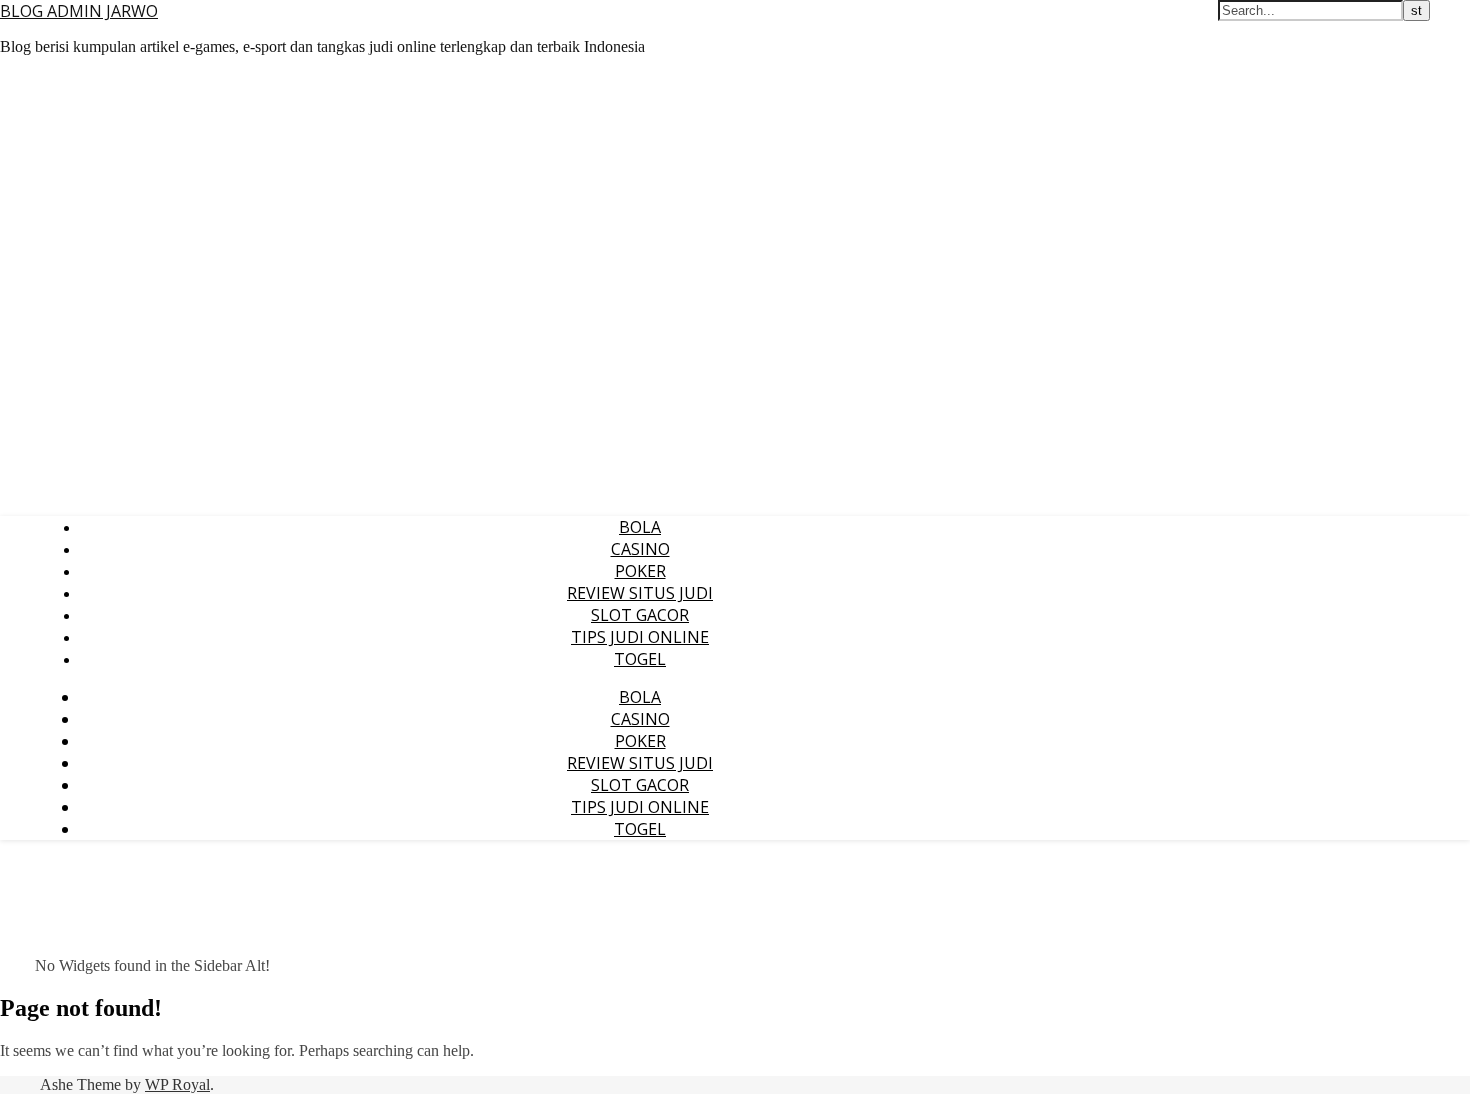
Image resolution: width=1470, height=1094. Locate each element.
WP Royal (177, 1084)
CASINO (640, 549)
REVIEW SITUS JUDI (640, 593)
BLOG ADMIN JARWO (79, 11)
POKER (640, 571)
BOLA (640, 527)
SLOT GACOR (640, 615)
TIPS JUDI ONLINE (640, 637)
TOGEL (640, 659)
